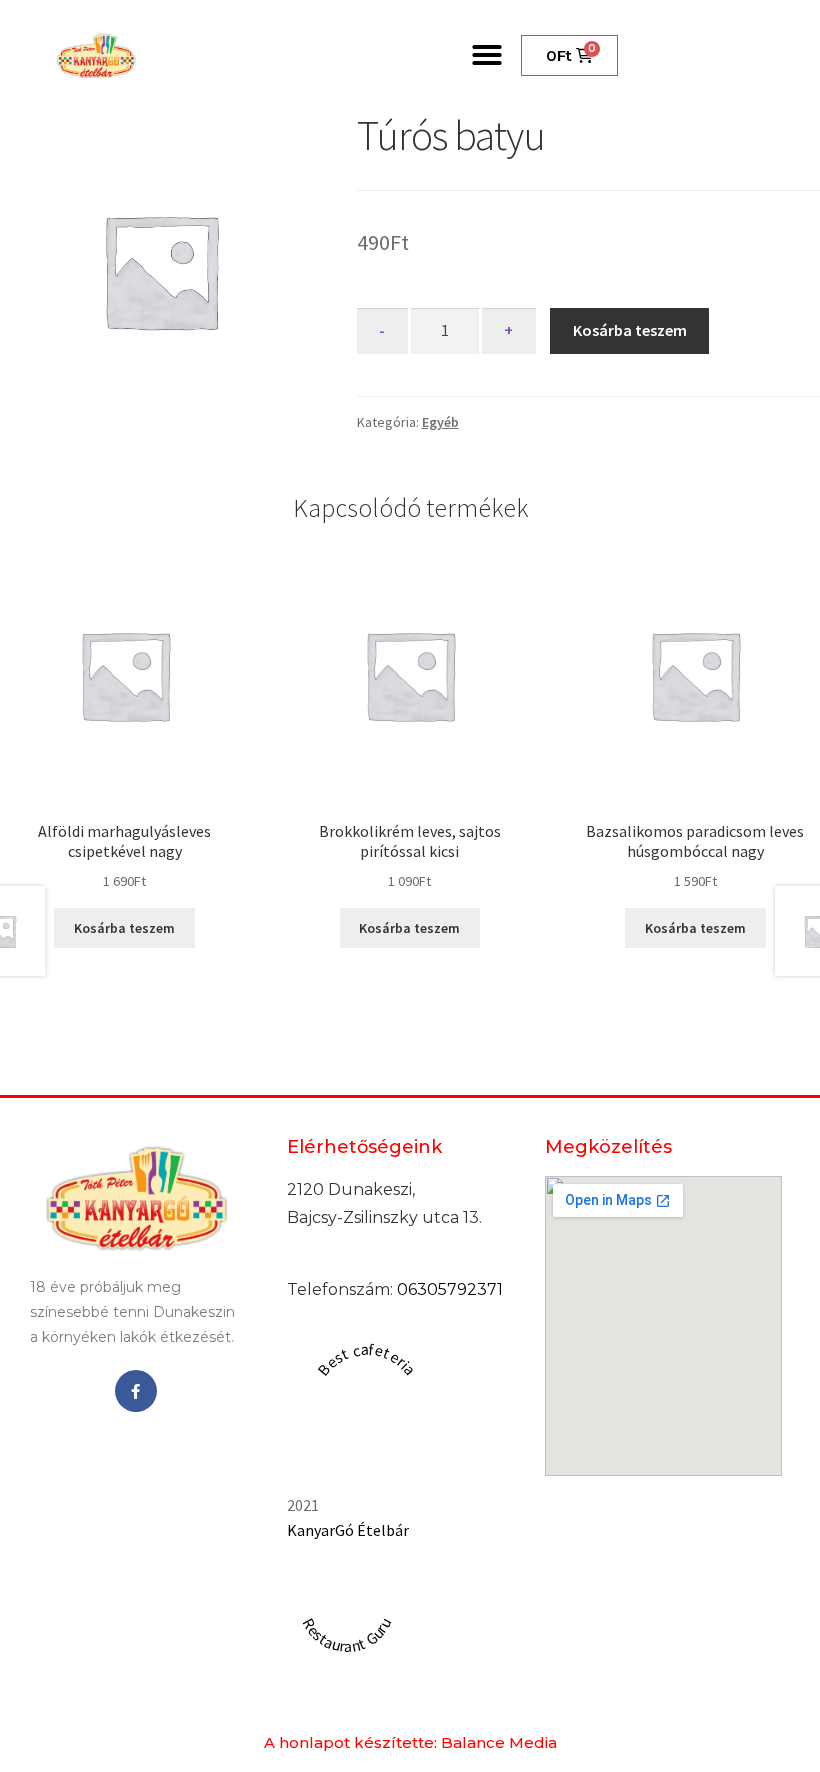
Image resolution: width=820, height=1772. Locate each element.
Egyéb (440, 422)
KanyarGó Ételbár (348, 1530)
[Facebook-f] (136, 1391)
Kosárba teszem (630, 330)
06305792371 (450, 1289)
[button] (487, 55)
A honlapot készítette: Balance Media (410, 1742)
